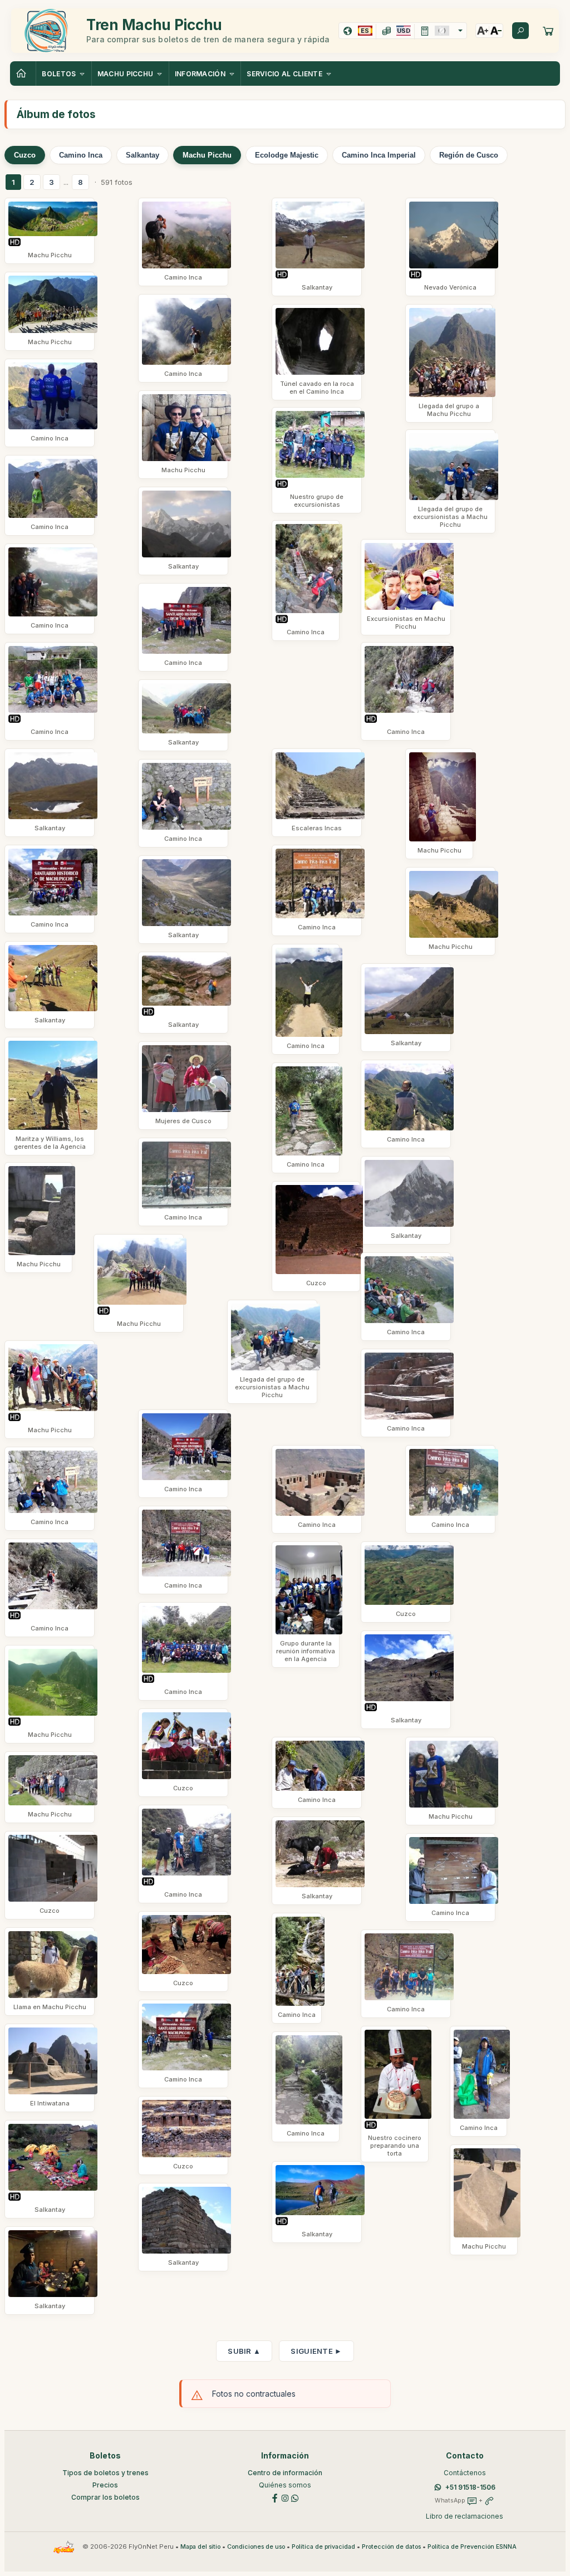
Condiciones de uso (256, 2547)
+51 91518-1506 (470, 2487)
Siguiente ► (316, 2351)
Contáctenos (465, 2473)
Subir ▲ (244, 2351)
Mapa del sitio (200, 2547)
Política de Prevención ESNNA (472, 2547)
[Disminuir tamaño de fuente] (496, 31)
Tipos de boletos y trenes (105, 2473)
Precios (105, 2485)
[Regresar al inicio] (23, 74)
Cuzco (25, 155)
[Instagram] (285, 2497)
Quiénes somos (285, 2485)
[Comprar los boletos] (548, 31)
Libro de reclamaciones (465, 2516)
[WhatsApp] (295, 2497)
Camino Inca (81, 155)
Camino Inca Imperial (379, 155)
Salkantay (142, 155)
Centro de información (285, 2473)
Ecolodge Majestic (287, 155)
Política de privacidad (323, 2547)
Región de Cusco (469, 155)
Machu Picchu (207, 155)
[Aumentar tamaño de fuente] (483, 31)
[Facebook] (275, 2497)
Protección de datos (391, 2547)
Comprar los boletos (105, 2497)
